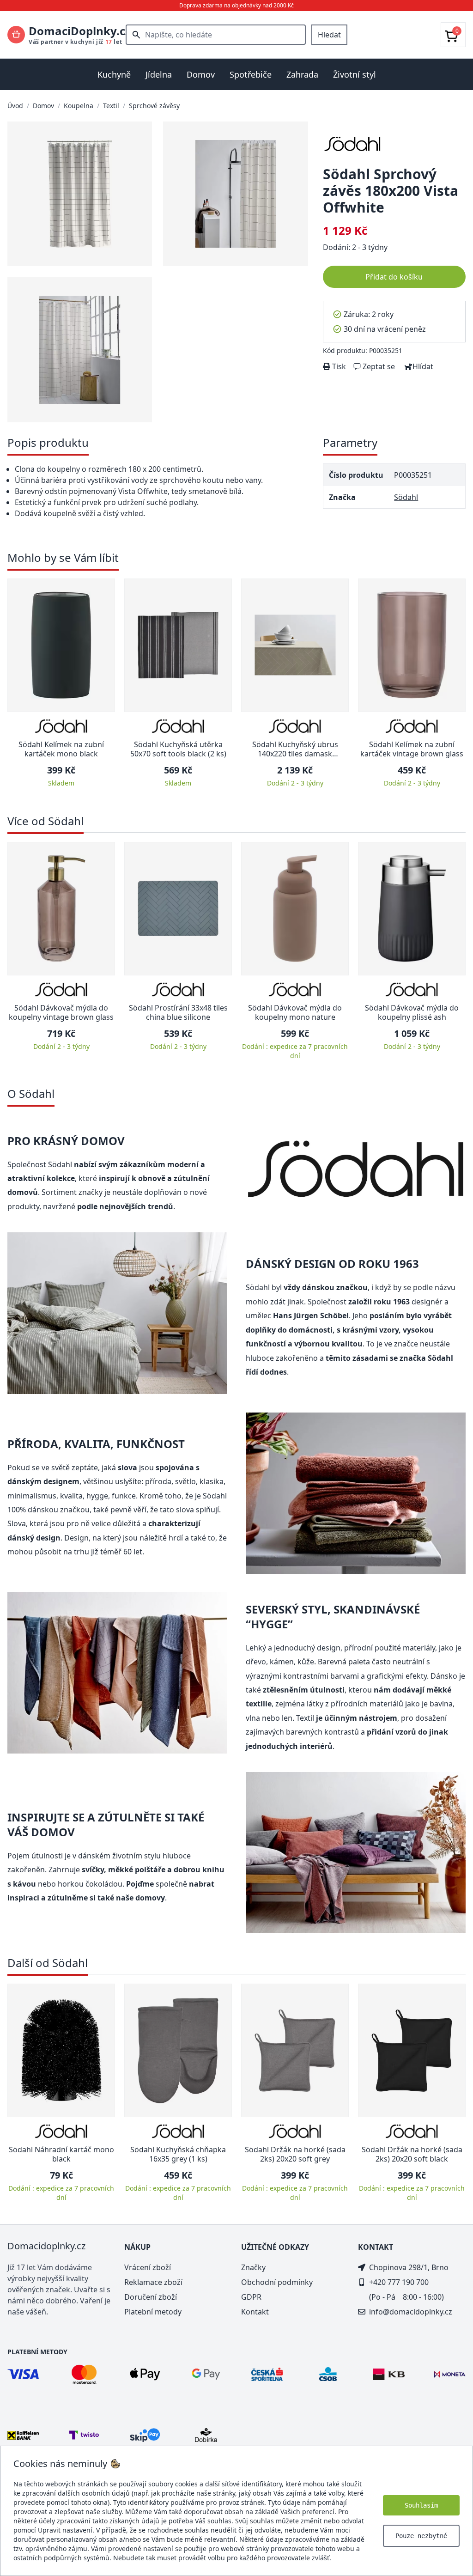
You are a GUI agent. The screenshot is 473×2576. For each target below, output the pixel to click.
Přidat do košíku (394, 277)
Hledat (329, 35)
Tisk (338, 366)
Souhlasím (421, 2505)
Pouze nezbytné (421, 2536)
